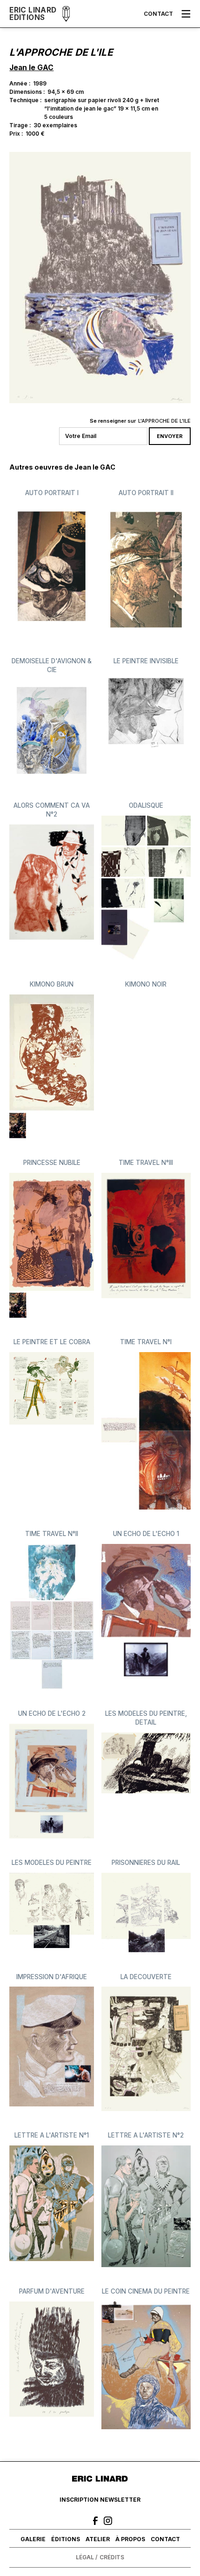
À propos (130, 2539)
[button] (186, 14)
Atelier (98, 2539)
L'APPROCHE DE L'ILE (164, 421)
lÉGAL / (87, 2557)
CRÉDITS (112, 2557)
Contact (158, 14)
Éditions (66, 2539)
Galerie (33, 2539)
